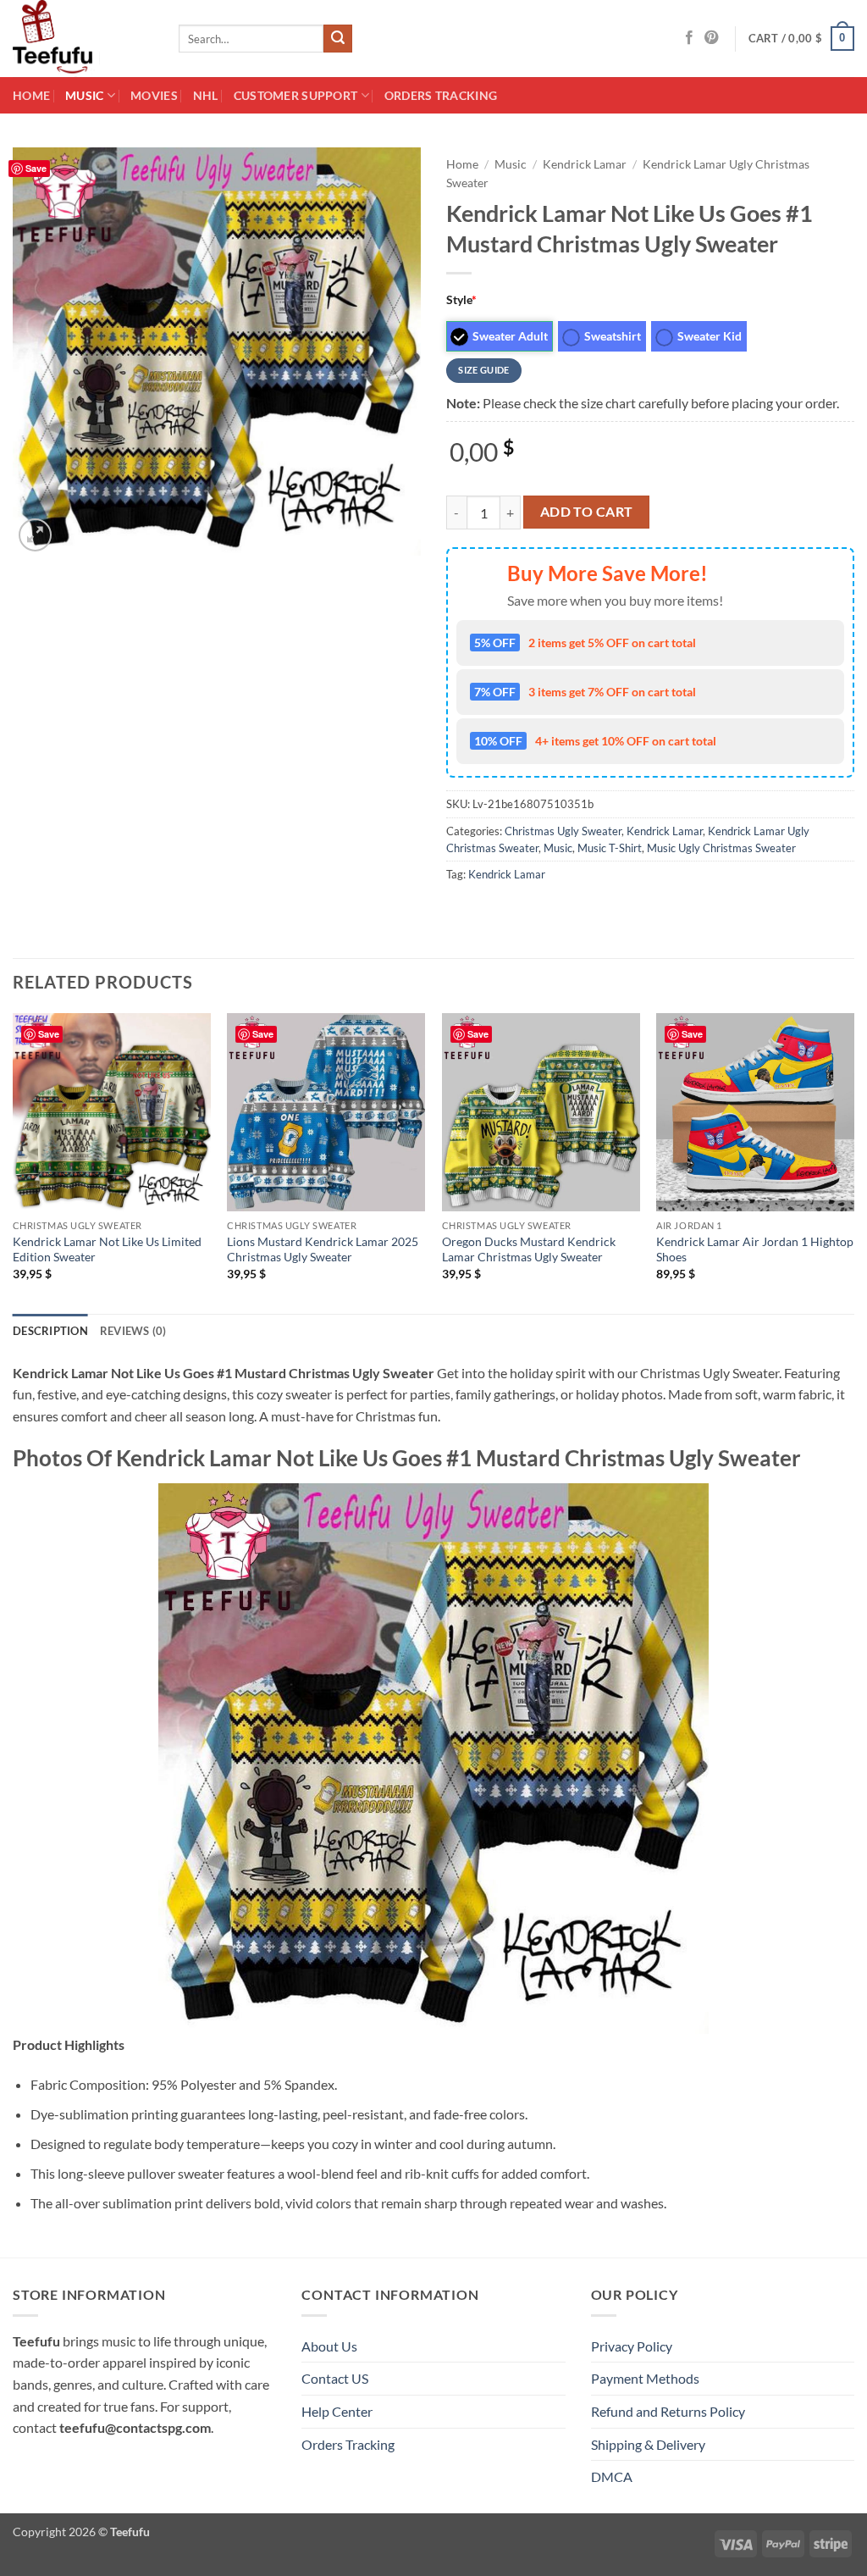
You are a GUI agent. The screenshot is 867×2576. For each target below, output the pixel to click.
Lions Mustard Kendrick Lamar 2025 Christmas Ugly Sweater (323, 1249)
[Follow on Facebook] (689, 38)
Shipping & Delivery (648, 2444)
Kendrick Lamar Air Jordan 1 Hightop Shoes (755, 1249)
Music (84, 95)
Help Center (337, 2411)
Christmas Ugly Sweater (563, 831)
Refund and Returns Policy (668, 2411)
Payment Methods (645, 2378)
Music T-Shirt (610, 848)
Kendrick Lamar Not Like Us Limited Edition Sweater (107, 1249)
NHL (206, 95)
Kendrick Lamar (585, 164)
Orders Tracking (441, 95)
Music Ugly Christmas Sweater (721, 848)
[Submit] (338, 39)
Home (31, 95)
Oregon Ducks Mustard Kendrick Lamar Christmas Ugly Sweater (529, 1249)
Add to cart (587, 512)
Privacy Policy (632, 2346)
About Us (329, 2346)
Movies (154, 95)
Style (461, 299)
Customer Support (296, 95)
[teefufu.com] (83, 39)
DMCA (612, 2476)
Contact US (335, 2378)
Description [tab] (50, 1331)
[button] (802, 39)
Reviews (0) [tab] (133, 1331)
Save (49, 1034)
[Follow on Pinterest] (711, 38)
